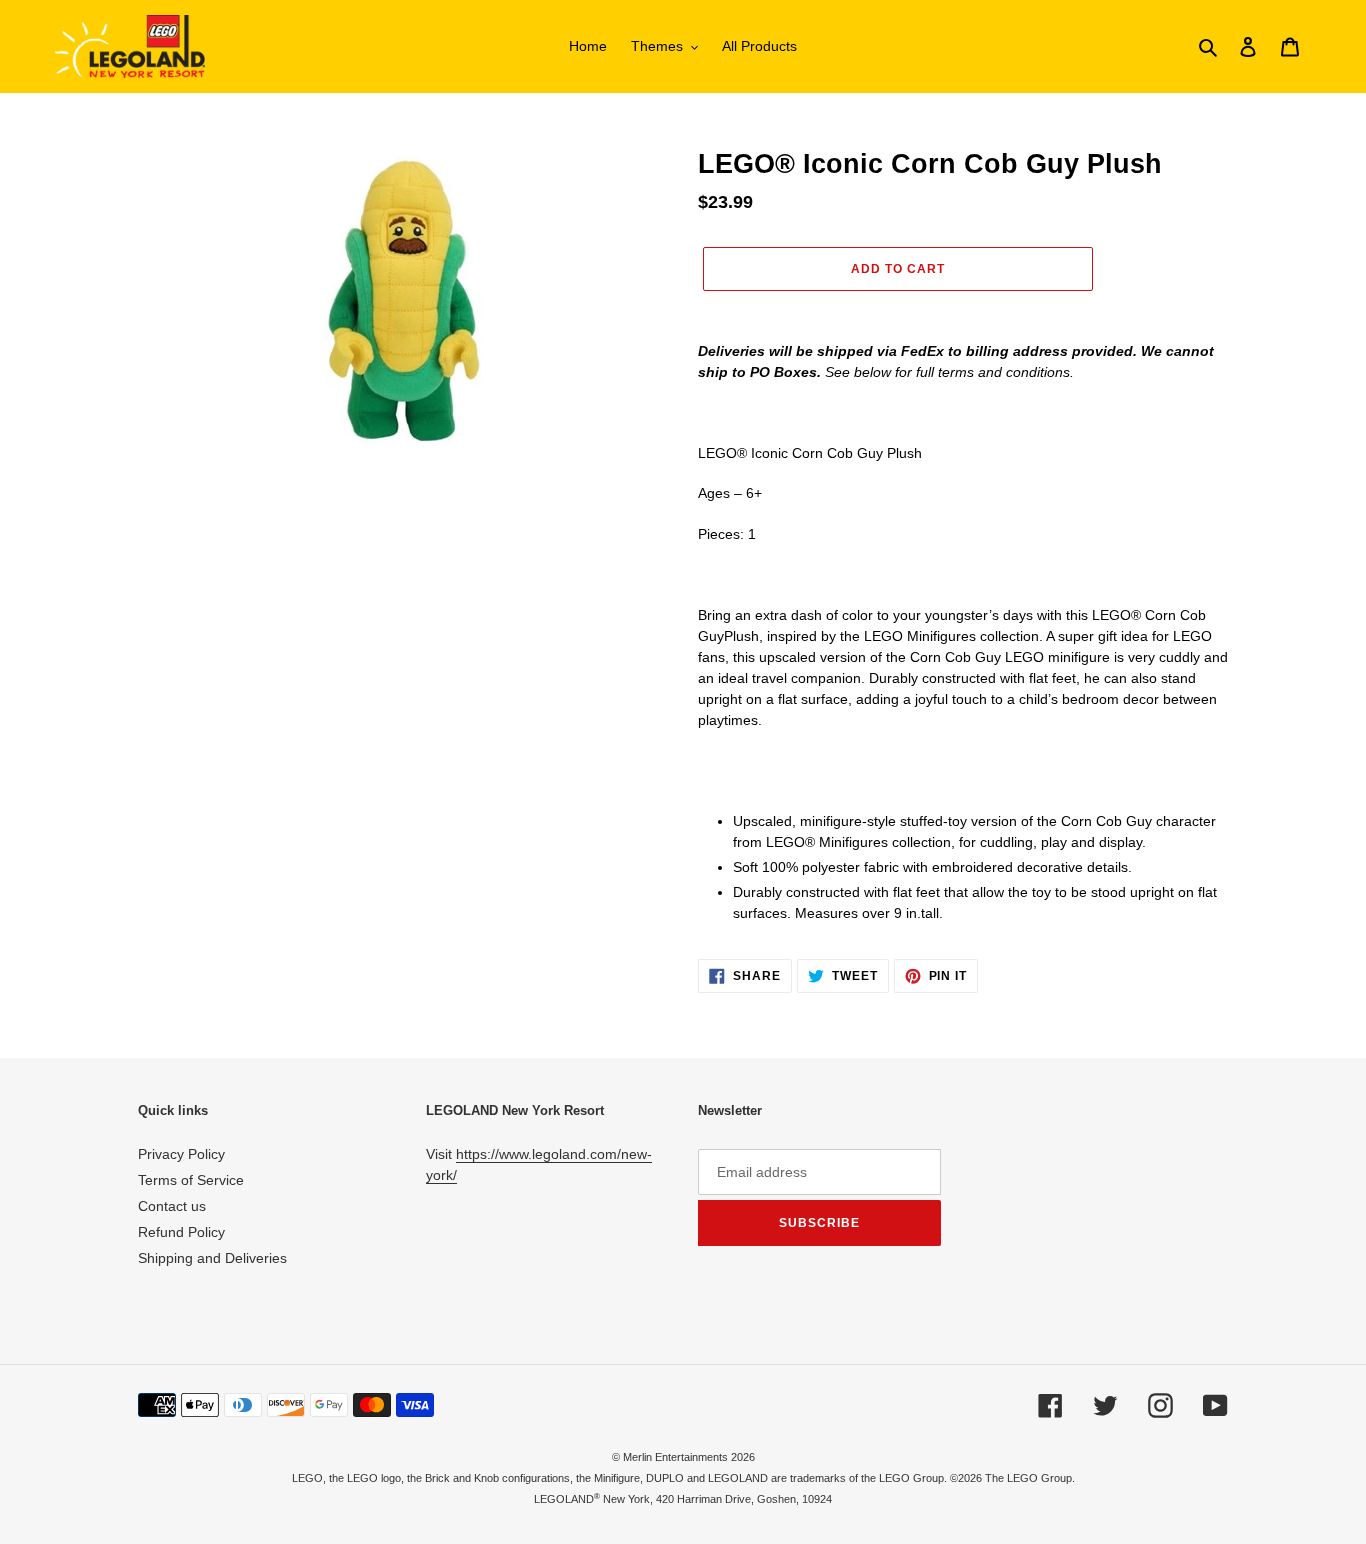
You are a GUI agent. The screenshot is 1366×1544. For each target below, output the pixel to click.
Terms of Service (191, 1180)
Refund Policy (181, 1232)
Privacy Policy (181, 1154)
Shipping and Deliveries (212, 1258)
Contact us (172, 1206)
